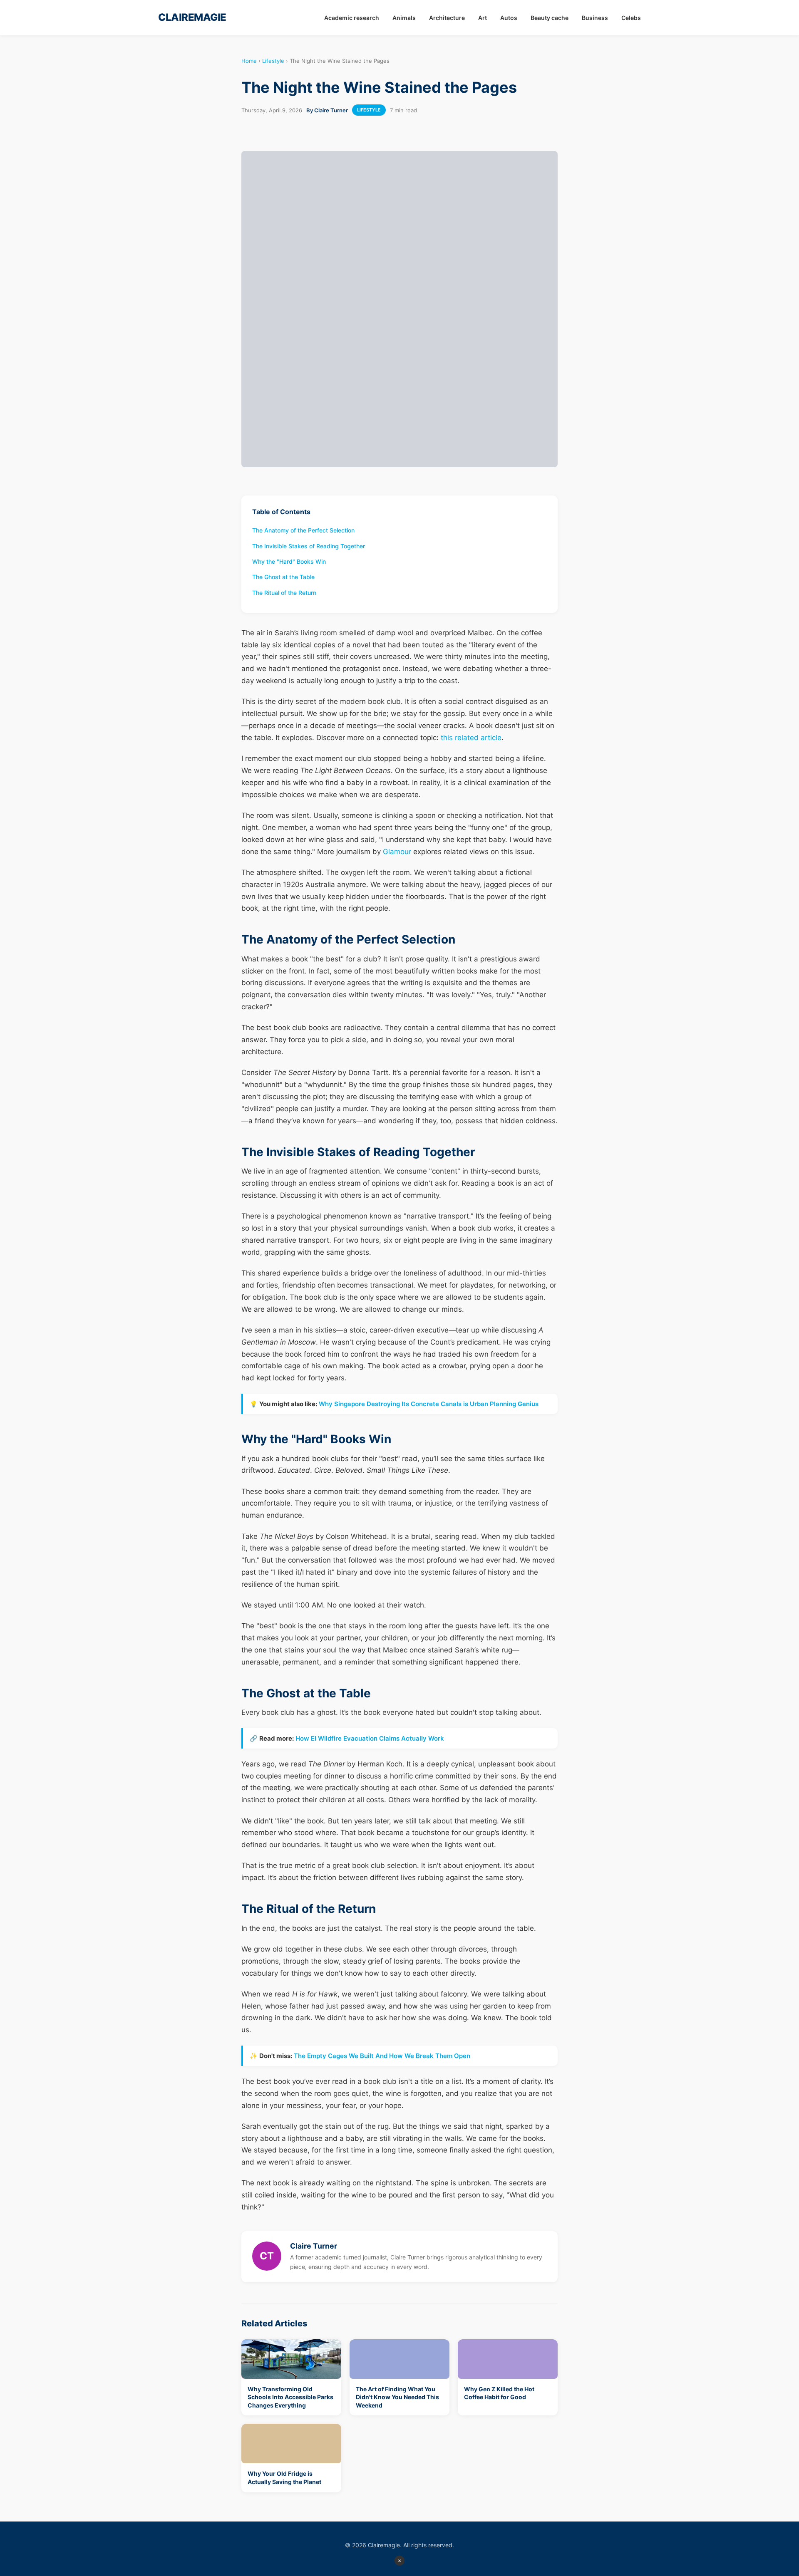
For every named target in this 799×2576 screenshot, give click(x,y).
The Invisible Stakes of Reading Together (309, 546)
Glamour (397, 852)
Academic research (352, 18)
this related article (471, 738)
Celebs (631, 18)
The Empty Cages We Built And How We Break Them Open (382, 2056)
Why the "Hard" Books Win (289, 561)
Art (483, 18)
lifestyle (369, 110)
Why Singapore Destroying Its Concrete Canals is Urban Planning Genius (429, 1404)
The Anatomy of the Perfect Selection (303, 530)
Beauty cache (550, 18)
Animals (404, 18)
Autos (509, 18)
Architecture (447, 18)
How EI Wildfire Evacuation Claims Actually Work (370, 1738)
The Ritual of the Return (284, 593)
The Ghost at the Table (283, 577)
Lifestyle (273, 61)
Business (595, 18)
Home (249, 61)
